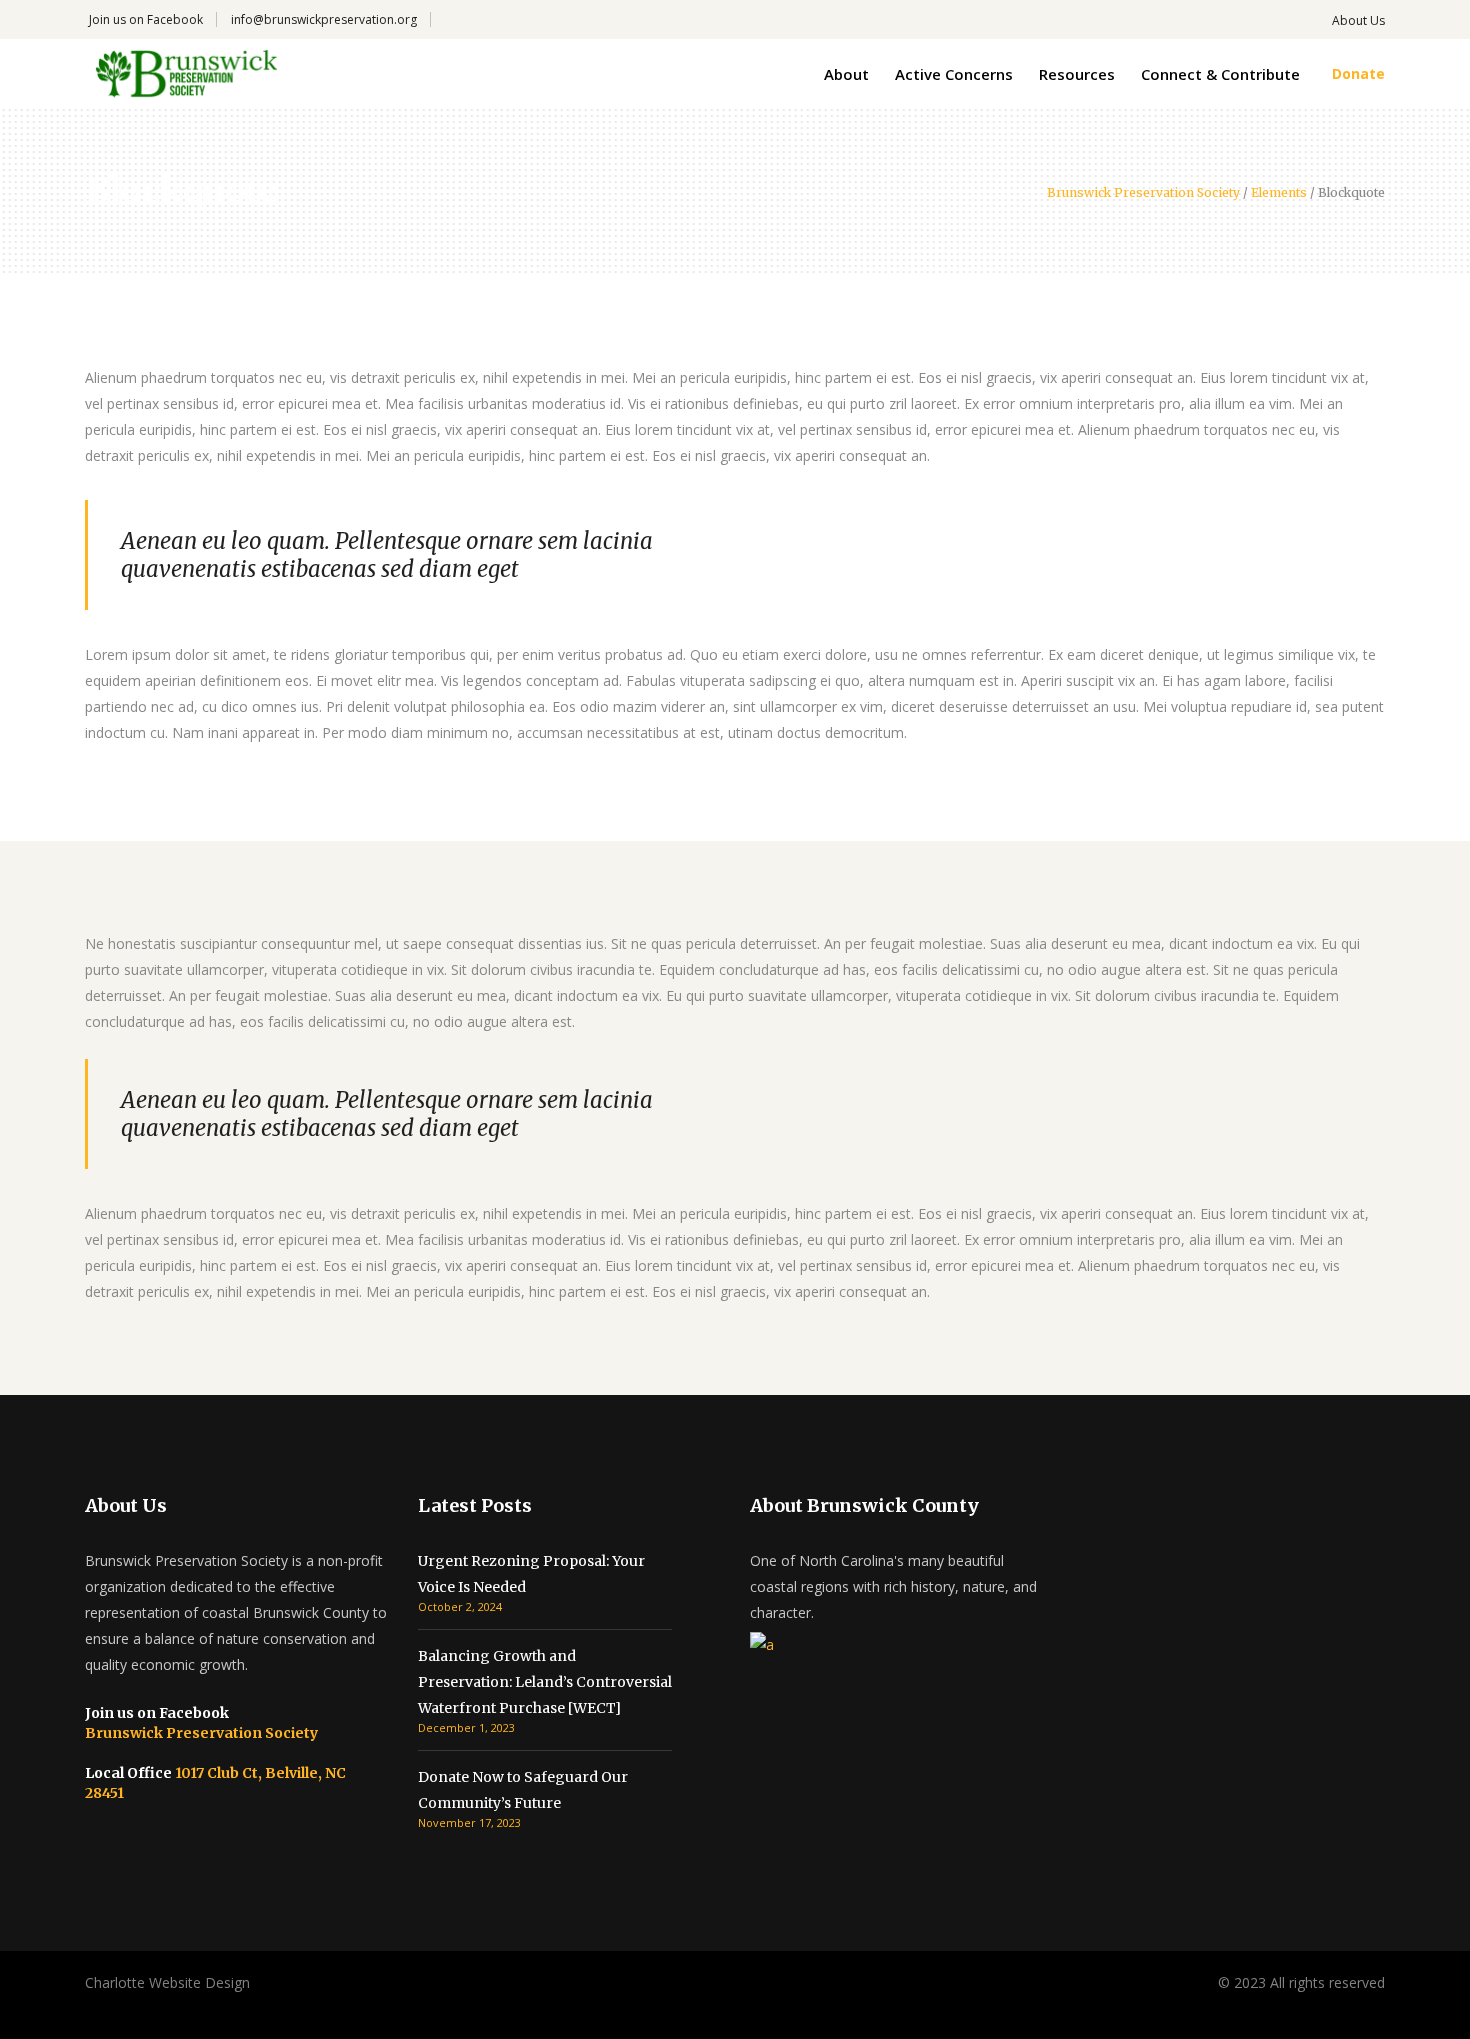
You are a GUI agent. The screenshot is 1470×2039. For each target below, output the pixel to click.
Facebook (175, 19)
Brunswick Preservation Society (1143, 193)
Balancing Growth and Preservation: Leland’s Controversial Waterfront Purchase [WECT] (545, 1682)
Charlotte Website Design (167, 1982)
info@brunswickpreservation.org (324, 19)
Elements (1279, 193)
